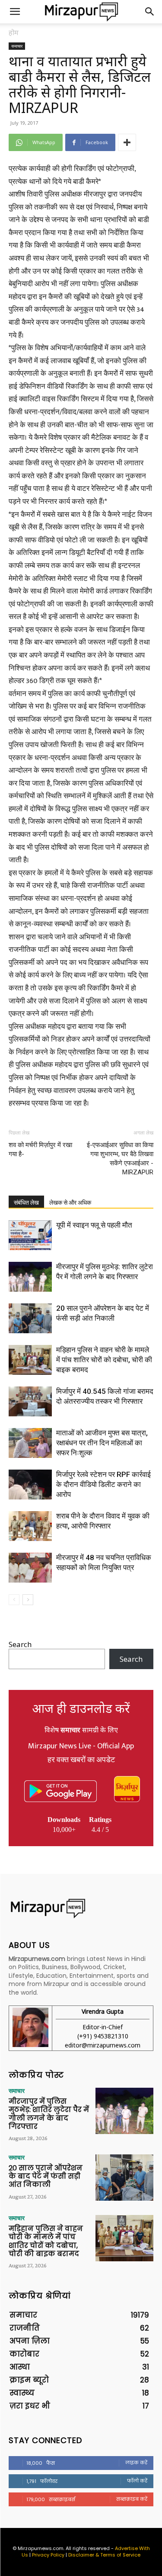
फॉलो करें (137, 2481)
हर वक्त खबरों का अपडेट (81, 1760)
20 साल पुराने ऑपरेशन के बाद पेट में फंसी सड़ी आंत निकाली (46, 2176)
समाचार (17, 46)
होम (14, 32)
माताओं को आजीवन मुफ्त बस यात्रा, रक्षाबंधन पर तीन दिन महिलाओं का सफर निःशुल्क (102, 1443)
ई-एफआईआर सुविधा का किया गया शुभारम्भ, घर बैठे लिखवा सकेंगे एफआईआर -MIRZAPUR (120, 1159)
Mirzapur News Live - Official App (81, 1746)
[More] (127, 142)
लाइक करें (136, 2463)
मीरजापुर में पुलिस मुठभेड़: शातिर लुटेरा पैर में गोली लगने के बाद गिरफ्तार (49, 2114)
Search (20, 1644)
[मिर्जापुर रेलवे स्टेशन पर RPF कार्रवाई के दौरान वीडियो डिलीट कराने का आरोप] (30, 1485)
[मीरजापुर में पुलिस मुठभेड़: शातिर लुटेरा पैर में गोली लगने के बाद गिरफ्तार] (30, 1277)
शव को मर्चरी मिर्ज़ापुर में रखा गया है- (40, 1149)
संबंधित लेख (26, 1203)
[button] (15, 12)
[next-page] (28, 1600)
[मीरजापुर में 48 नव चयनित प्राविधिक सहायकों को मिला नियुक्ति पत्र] (30, 1568)
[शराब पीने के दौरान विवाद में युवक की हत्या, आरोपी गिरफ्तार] (30, 1526)
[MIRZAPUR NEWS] (81, 1908)
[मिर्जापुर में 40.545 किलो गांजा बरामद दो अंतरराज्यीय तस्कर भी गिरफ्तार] (30, 1401)
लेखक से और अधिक (70, 1203)
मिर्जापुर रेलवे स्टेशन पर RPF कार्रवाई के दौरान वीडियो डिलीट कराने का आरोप (103, 1484)
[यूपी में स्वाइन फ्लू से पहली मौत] (30, 1235)
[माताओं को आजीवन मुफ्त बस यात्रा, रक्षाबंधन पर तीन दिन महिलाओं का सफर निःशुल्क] (30, 1443)
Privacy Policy (48, 2555)
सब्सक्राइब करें (132, 2499)
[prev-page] (14, 1600)
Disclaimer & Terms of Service (104, 2555)
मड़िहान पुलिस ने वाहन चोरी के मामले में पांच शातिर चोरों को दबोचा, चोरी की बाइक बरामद (104, 1360)
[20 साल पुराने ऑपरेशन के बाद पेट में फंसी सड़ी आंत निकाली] (30, 1318)
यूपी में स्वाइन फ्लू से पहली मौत (94, 1225)
